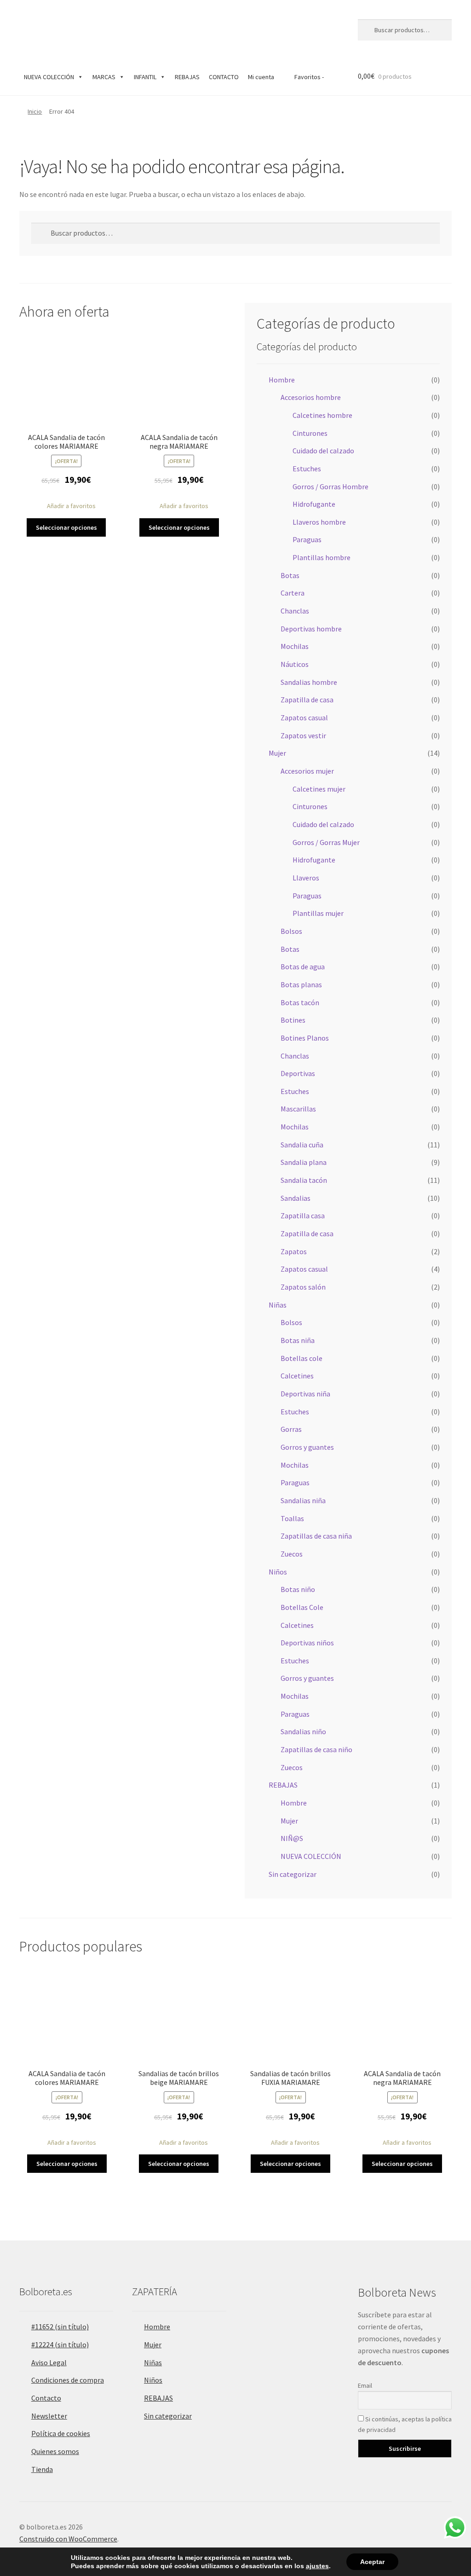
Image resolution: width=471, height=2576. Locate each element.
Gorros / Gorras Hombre (330, 486)
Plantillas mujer (318, 913)
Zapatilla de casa (307, 700)
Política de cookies (61, 2433)
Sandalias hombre (309, 682)
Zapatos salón (303, 1287)
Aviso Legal (49, 2362)
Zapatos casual (304, 718)
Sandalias (296, 1198)
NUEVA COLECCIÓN (49, 77)
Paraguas (307, 539)
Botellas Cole (302, 1607)
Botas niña (298, 1340)
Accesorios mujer (307, 771)
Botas (290, 575)
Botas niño (298, 1589)
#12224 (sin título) (60, 2344)
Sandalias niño (303, 1731)
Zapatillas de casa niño (316, 1749)
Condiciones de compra (68, 2380)
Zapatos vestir (303, 735)
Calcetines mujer (319, 789)
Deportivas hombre (311, 629)
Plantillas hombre (322, 557)
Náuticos (295, 664)
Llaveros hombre (319, 522)
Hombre (282, 380)
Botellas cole (302, 1358)
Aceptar (372, 2562)
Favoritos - (308, 77)
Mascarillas (298, 1109)
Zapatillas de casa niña (316, 1536)
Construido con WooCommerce (68, 2539)
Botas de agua (303, 967)
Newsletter (49, 2416)
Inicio (35, 111)
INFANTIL (145, 77)
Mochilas (295, 646)
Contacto (46, 2398)
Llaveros (306, 878)
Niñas (278, 1305)
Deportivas (298, 1073)
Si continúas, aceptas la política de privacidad (405, 2424)
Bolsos (291, 931)
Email (365, 2385)
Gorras (291, 1429)
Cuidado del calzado (323, 451)
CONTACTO (224, 77)
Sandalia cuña (302, 1145)
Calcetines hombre (322, 415)
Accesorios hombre (311, 397)
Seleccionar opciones (66, 527)
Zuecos (292, 1554)
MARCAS (104, 77)
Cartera (293, 593)
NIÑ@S (292, 1838)
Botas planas (301, 984)
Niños (278, 1572)
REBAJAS (187, 77)
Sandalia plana (304, 1162)
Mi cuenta (261, 77)
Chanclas (295, 611)
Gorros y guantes (307, 1447)
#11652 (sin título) (60, 2327)
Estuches (307, 469)
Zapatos (294, 1251)
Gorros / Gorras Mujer (326, 842)
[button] (66, 506)
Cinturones (310, 433)
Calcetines (297, 1376)
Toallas (292, 1518)
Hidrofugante (314, 504)
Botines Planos (305, 1038)
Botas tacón (300, 1002)
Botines (293, 1020)
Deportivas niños (307, 1643)
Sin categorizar (293, 1874)
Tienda (42, 2469)
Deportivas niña (305, 1394)
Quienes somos (55, 2451)
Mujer (277, 753)
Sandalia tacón (304, 1180)
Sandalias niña (303, 1500)
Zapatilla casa (303, 1216)
